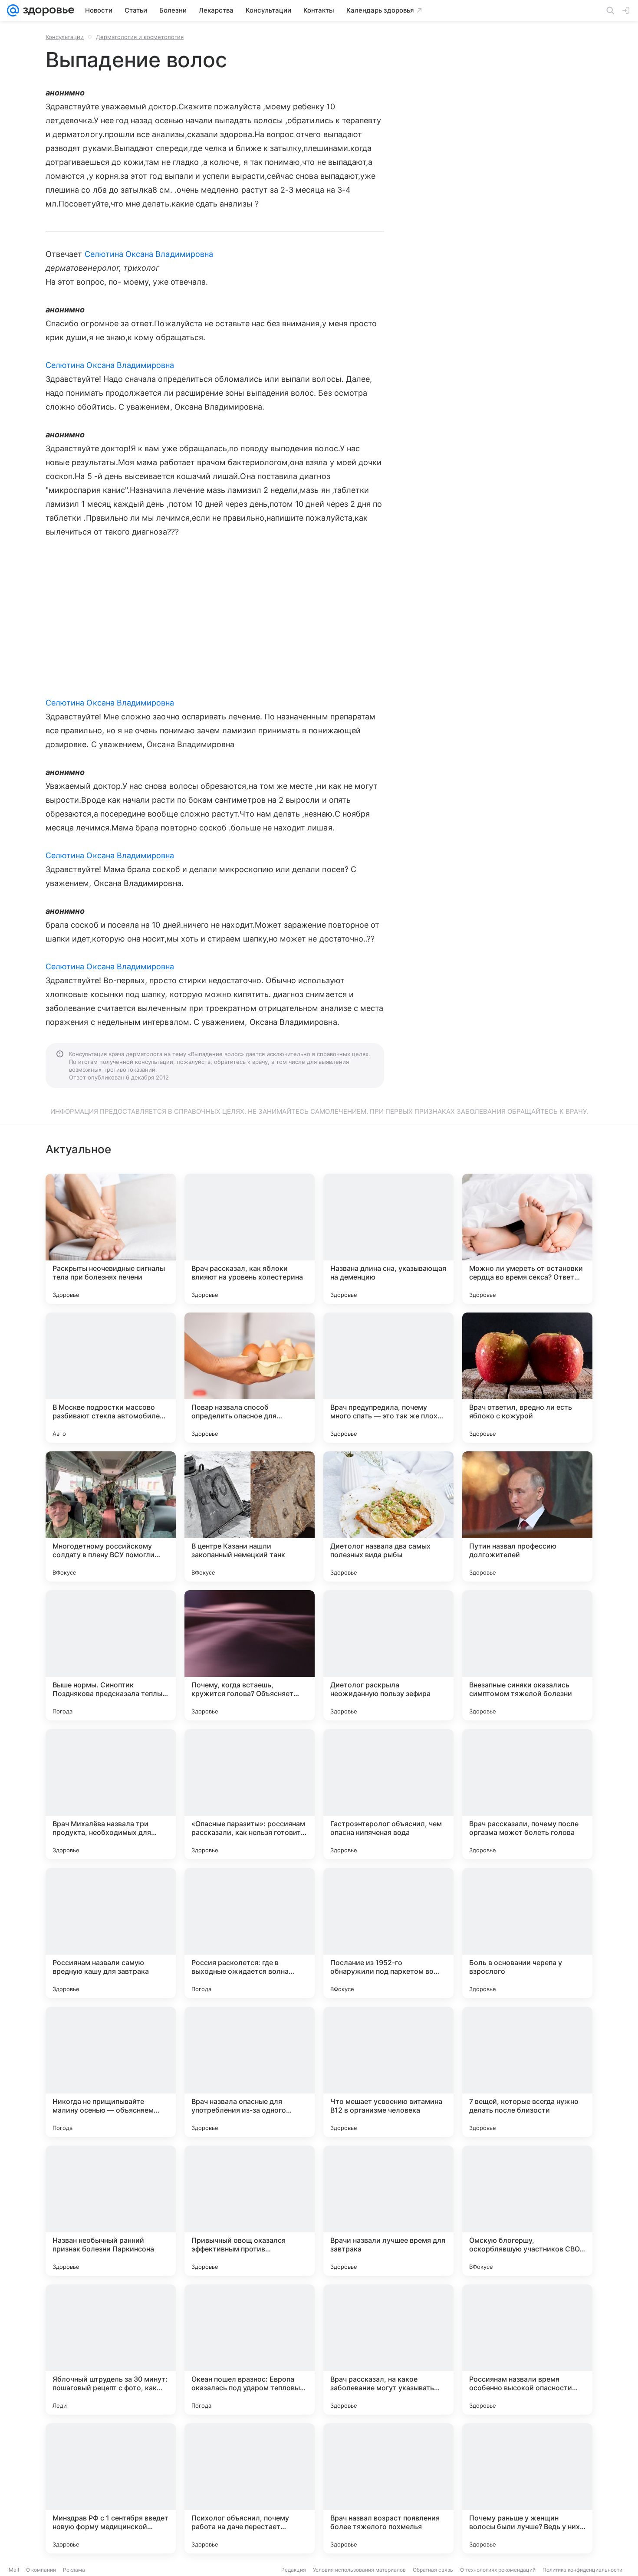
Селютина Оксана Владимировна (149, 254)
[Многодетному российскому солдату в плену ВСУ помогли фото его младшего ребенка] (111, 1516)
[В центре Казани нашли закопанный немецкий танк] (250, 1516)
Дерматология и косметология (140, 37)
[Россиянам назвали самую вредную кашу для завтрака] (111, 1933)
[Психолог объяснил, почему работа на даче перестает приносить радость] (250, 2488)
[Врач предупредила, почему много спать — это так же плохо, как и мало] (388, 1378)
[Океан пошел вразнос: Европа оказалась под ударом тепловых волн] (250, 2350)
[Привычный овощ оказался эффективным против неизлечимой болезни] (250, 2211)
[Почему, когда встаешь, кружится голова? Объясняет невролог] (250, 1655)
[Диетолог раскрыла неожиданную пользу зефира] (388, 1655)
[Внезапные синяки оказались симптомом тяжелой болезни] (527, 1655)
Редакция (294, 2570)
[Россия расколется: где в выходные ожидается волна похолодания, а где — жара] (250, 1933)
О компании (41, 2570)
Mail (14, 2570)
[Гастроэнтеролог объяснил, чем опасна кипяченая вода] (388, 1794)
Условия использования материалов (359, 2570)
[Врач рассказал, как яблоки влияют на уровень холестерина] (250, 1239)
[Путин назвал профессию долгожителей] (527, 1516)
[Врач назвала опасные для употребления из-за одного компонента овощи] (250, 2072)
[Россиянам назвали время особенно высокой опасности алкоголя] (527, 2350)
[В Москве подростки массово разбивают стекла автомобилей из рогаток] (111, 1378)
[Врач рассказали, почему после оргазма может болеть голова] (527, 1794)
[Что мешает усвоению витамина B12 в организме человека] (388, 2072)
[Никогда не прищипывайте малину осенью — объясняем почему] (111, 2072)
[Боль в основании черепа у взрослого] (527, 1933)
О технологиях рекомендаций (498, 2570)
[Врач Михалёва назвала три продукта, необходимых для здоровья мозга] (111, 1794)
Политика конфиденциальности (582, 2570)
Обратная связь (433, 2570)
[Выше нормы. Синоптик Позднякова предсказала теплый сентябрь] (111, 1655)
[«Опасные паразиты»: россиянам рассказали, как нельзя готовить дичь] (250, 1794)
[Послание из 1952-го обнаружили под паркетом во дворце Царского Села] (388, 1933)
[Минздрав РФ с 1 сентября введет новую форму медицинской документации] (111, 2488)
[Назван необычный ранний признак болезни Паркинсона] (111, 2211)
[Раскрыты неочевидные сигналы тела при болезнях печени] (111, 1239)
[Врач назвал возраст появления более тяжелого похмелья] (388, 2488)
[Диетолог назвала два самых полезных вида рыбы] (388, 1516)
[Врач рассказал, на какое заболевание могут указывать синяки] (388, 2350)
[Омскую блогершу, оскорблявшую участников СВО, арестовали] (527, 2211)
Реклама (74, 2570)
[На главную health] (47, 10)
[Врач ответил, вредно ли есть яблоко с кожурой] (527, 1378)
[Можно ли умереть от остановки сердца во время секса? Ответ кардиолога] (527, 1239)
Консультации (65, 37)
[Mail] (13, 10)
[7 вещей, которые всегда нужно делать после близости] (527, 2072)
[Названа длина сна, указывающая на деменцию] (388, 1239)
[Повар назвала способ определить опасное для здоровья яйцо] (250, 1378)
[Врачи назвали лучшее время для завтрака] (388, 2211)
